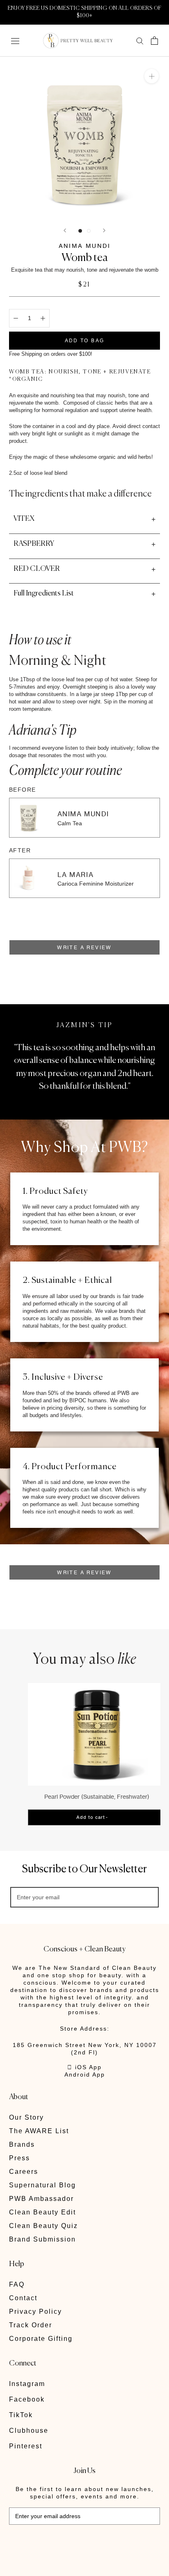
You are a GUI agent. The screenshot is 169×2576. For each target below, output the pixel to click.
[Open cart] (154, 41)
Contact (23, 2298)
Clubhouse (29, 2431)
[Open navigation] (15, 40)
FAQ (17, 2284)
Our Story (26, 2117)
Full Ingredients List (44, 593)
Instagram (27, 2384)
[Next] (104, 230)
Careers (24, 2172)
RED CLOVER (37, 569)
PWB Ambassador (41, 2199)
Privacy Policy (35, 2312)
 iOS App (84, 2067)
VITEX (24, 519)
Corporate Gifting (41, 2339)
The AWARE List (39, 2131)
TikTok (21, 2415)
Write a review (84, 947)
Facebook (27, 2399)
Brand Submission (42, 2239)
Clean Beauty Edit (42, 2212)
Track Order (31, 2325)
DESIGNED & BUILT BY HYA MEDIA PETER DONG (66, 2543)
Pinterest (26, 2446)
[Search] (140, 40)
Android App (85, 2075)
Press (19, 2158)
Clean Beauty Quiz (43, 2226)
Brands (22, 2144)
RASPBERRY (34, 544)
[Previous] (65, 230)
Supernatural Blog (42, 2185)
